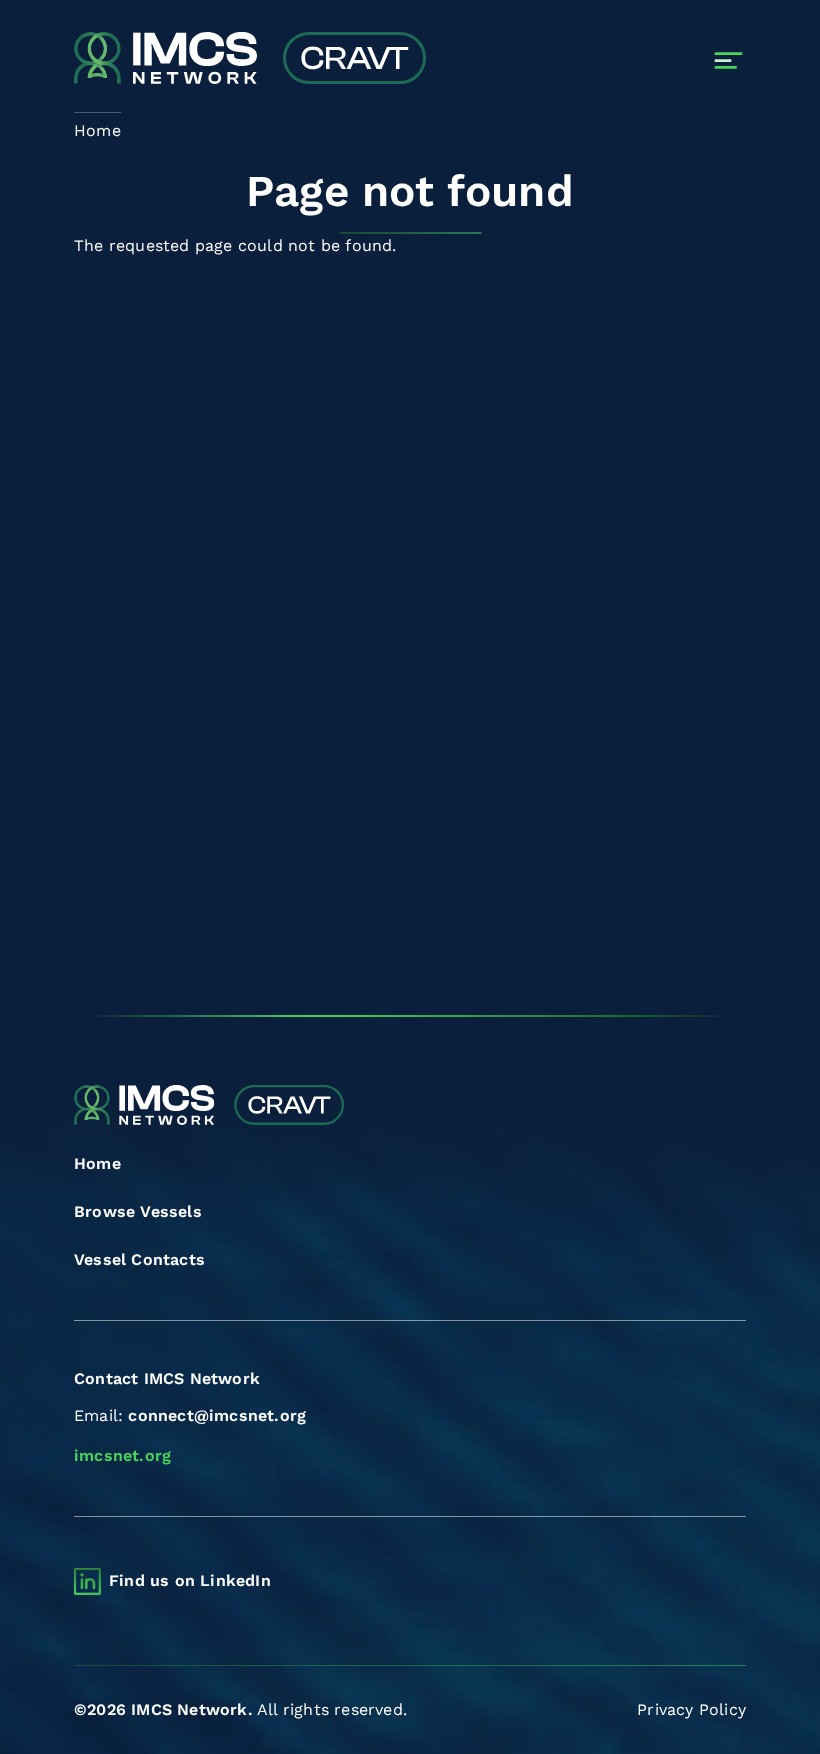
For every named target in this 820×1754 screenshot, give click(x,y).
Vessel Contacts (139, 1259)
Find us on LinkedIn (190, 1580)
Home (97, 1163)
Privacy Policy (691, 1709)
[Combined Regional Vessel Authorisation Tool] (250, 60)
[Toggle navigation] (728, 60)
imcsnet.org (122, 1455)
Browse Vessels (138, 1211)
